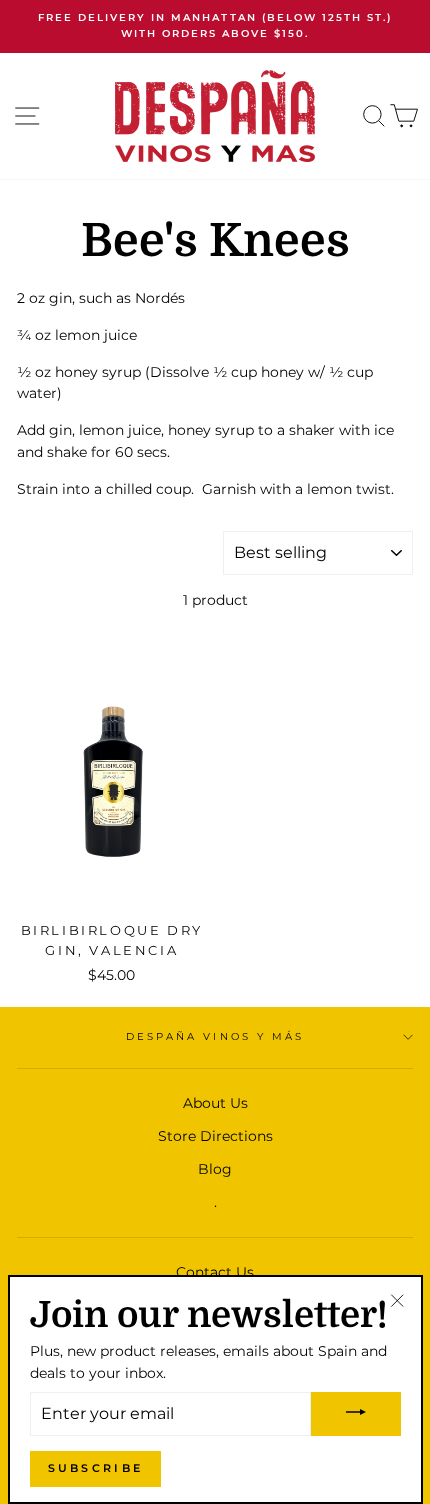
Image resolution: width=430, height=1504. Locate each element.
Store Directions (215, 1136)
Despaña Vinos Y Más (215, 1036)
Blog (215, 1169)
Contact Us (215, 1272)
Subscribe (96, 1468)
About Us (215, 1103)
